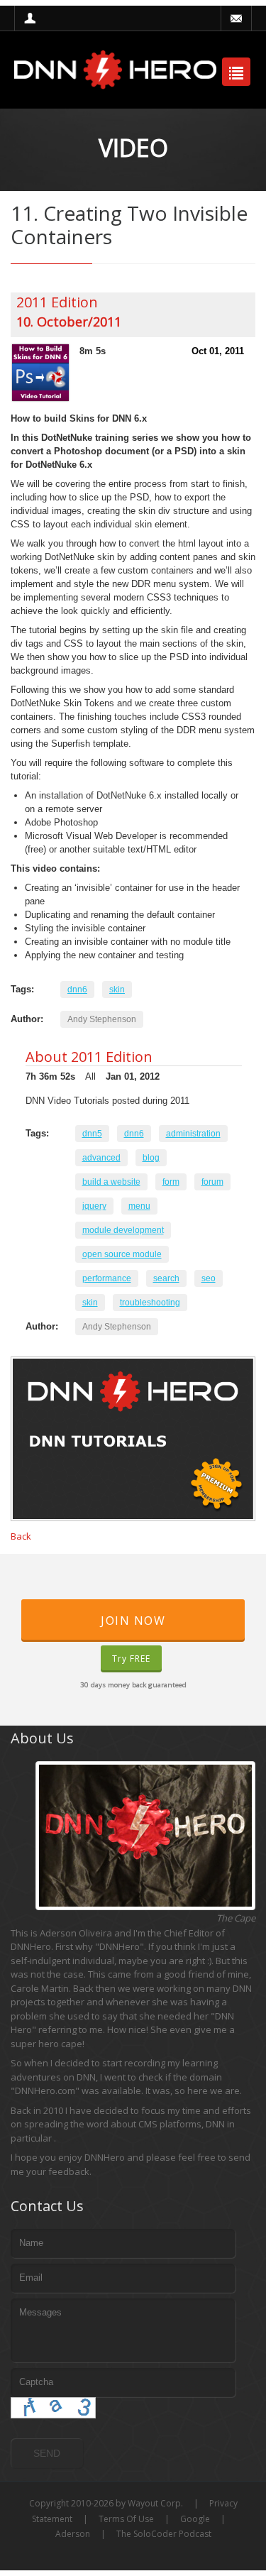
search (166, 1278)
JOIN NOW (133, 1621)
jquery (94, 1206)
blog (151, 1158)
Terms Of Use (126, 2519)
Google (195, 2519)
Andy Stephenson (102, 1019)
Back (21, 1536)
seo (209, 1278)
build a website (111, 1182)
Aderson (73, 2534)
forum (212, 1182)
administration (193, 1134)
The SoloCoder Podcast (164, 2534)
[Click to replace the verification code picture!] (53, 2408)
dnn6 (77, 990)
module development (123, 1230)
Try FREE (131, 1659)
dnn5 (92, 1134)
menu (139, 1206)
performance (107, 1278)
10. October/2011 (69, 322)
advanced (101, 1158)
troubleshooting (150, 1303)
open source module (122, 1254)
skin (117, 990)
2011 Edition (57, 302)
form (171, 1182)
